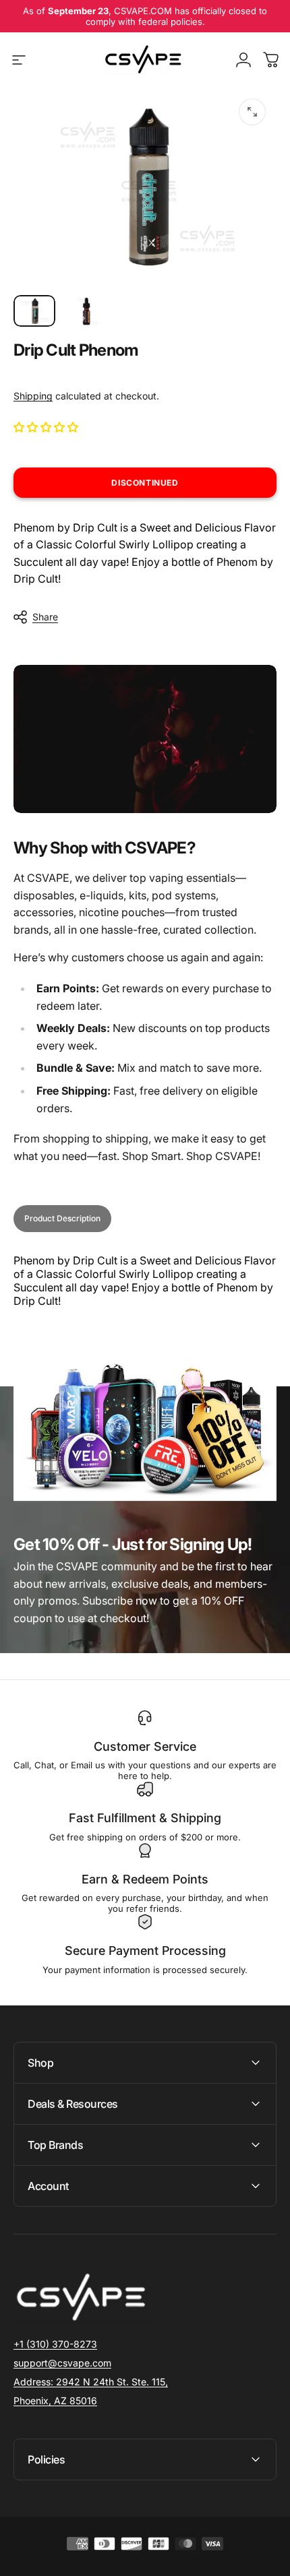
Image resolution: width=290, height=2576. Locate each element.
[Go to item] (34, 311)
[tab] (62, 1219)
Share (45, 617)
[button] (47, 427)
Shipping (33, 396)
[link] (91, 2382)
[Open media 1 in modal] (252, 112)
